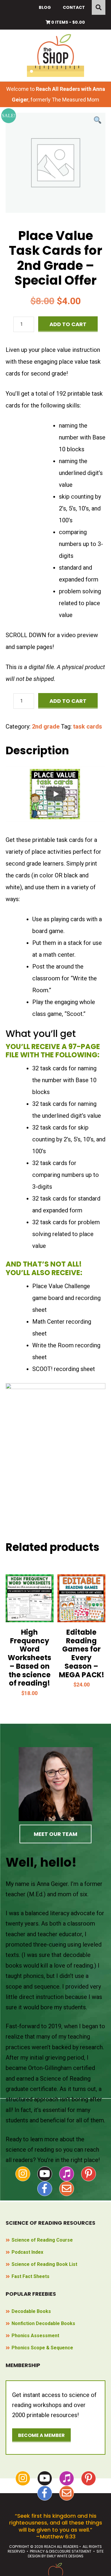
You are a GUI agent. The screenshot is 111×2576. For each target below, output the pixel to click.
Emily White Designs (65, 2556)
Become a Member (41, 2435)
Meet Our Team (55, 1834)
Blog (45, 7)
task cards (88, 726)
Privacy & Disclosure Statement (61, 2551)
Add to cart (68, 324)
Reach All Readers (55, 55)
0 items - (68, 22)
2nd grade (46, 726)
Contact (74, 7)
